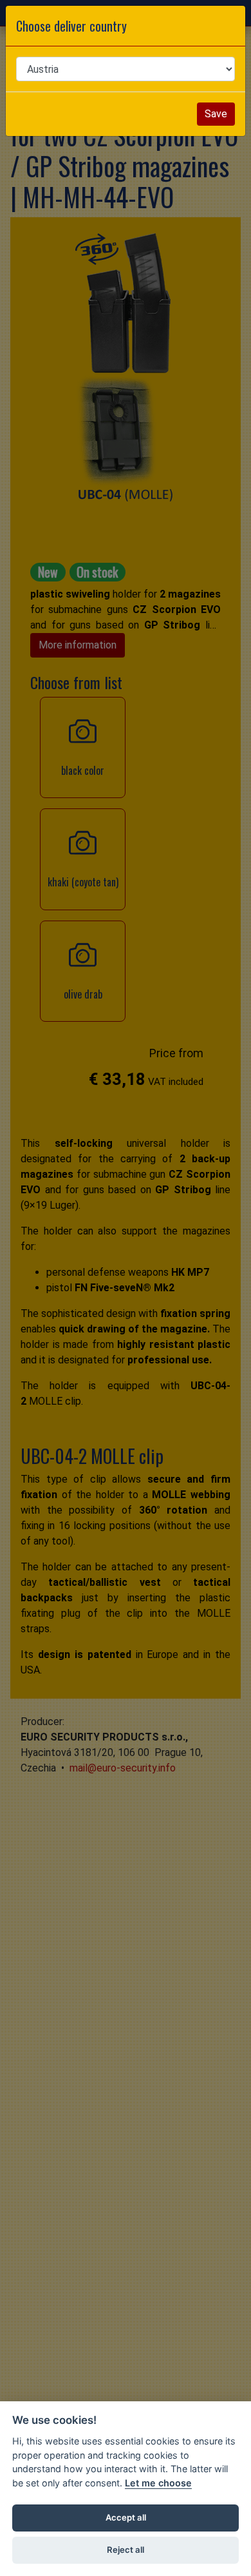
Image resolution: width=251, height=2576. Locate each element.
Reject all (126, 2550)
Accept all (126, 2517)
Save (216, 114)
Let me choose (158, 2483)
